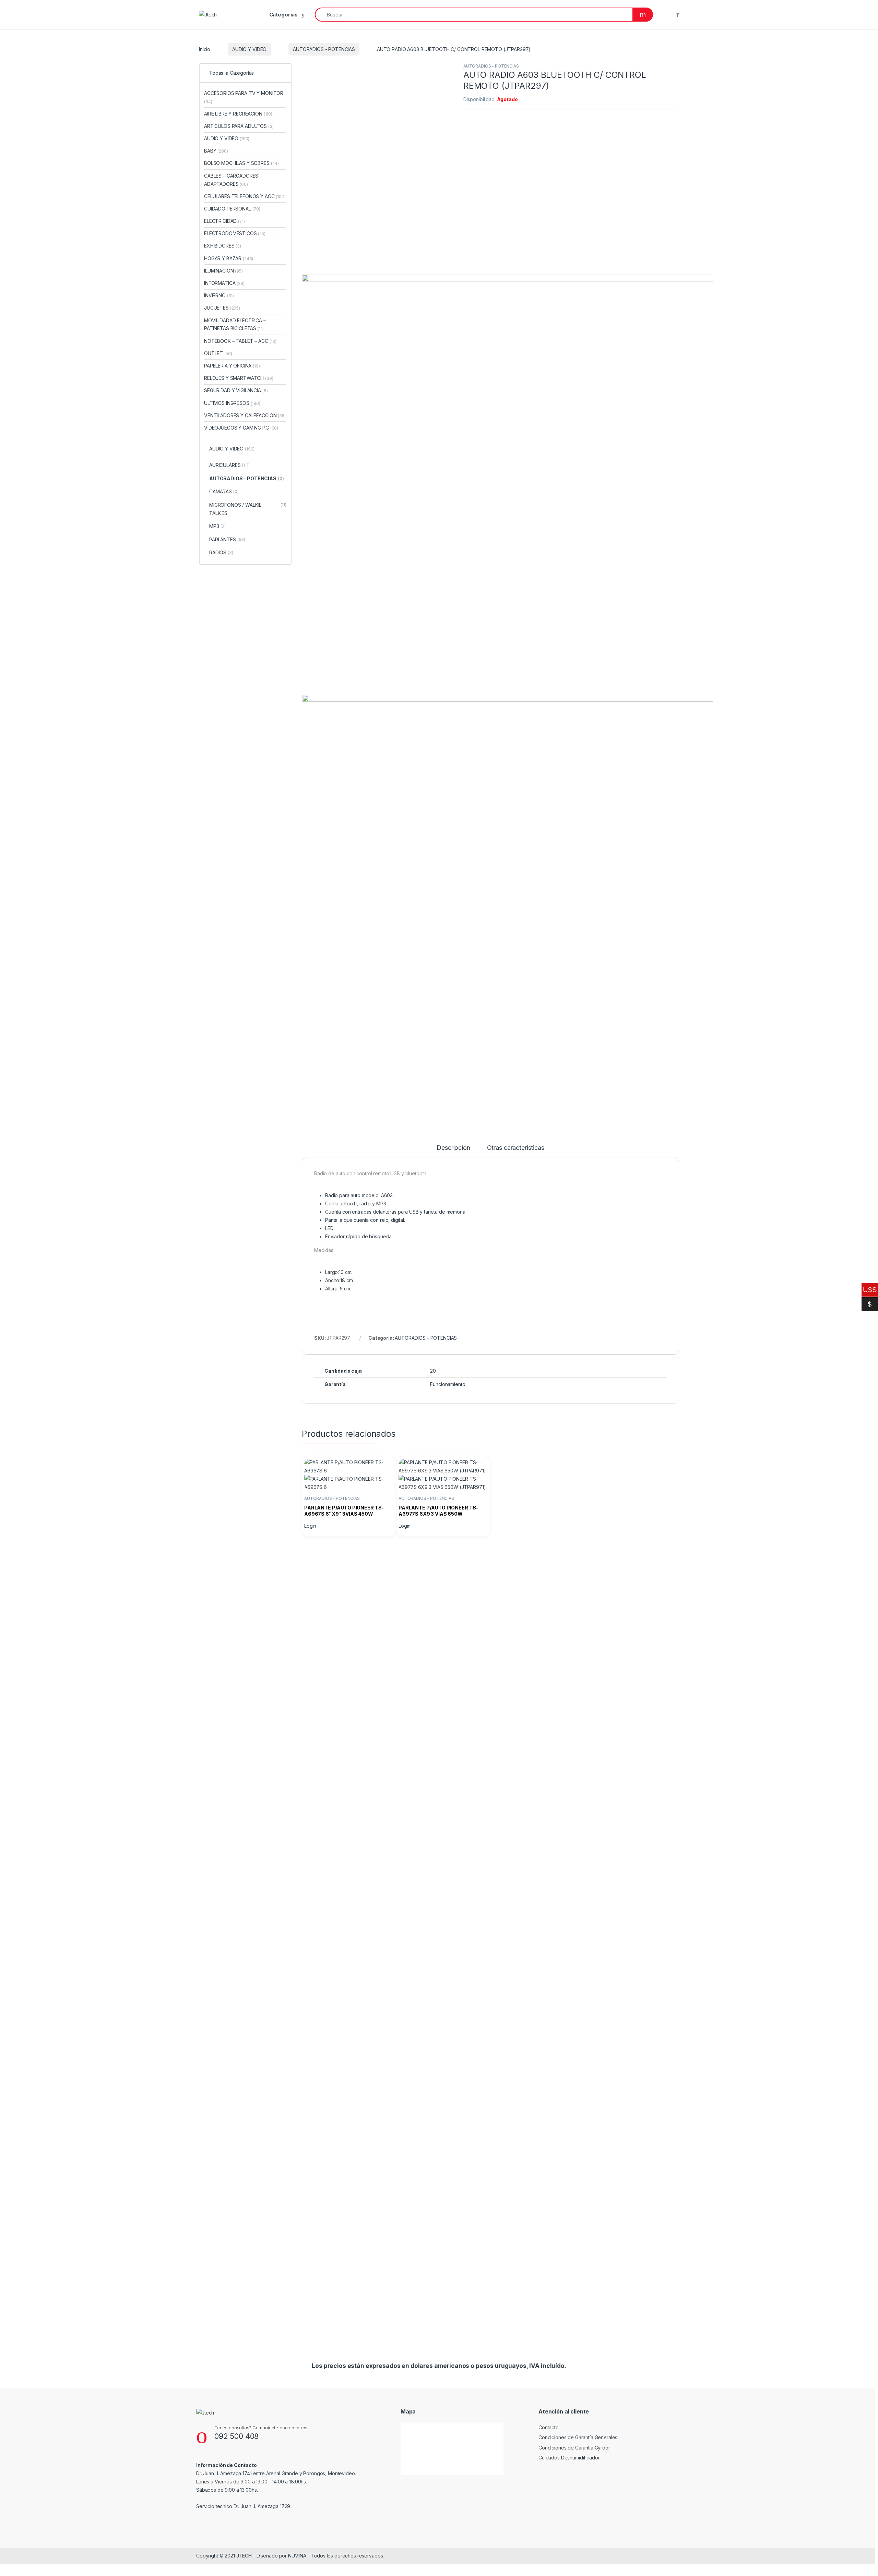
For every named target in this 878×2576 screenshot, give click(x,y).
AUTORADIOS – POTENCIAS (247, 478)
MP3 (217, 526)
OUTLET (218, 353)
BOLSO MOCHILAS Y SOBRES (241, 163)
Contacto (549, 2427)
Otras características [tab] (516, 1148)
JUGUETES (222, 308)
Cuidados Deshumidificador (569, 2458)
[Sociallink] (199, 2521)
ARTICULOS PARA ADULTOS (239, 126)
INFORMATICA (224, 283)
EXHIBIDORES (223, 246)
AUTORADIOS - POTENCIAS (324, 49)
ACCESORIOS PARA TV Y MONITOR (244, 97)
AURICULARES (229, 465)
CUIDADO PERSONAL (232, 209)
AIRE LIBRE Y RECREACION (238, 114)
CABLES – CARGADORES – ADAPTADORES (233, 180)
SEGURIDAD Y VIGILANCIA (236, 390)
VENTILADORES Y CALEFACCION (245, 415)
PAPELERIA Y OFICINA (232, 366)
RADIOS (221, 552)
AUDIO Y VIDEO (249, 49)
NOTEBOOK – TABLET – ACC (240, 341)
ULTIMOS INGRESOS (232, 403)
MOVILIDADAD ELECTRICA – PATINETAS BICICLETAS (235, 324)
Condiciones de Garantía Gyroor (574, 2448)
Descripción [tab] (453, 1148)
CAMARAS (224, 491)
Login (310, 1526)
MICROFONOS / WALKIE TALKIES (248, 509)
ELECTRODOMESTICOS (235, 233)
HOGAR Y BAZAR (229, 258)
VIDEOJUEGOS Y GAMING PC (241, 428)
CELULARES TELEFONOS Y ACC (245, 196)
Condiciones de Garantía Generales (578, 2437)
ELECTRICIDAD (224, 221)
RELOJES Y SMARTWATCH (239, 378)
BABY (216, 151)
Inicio (205, 49)
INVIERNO (219, 295)
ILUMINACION (223, 271)
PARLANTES (227, 539)
